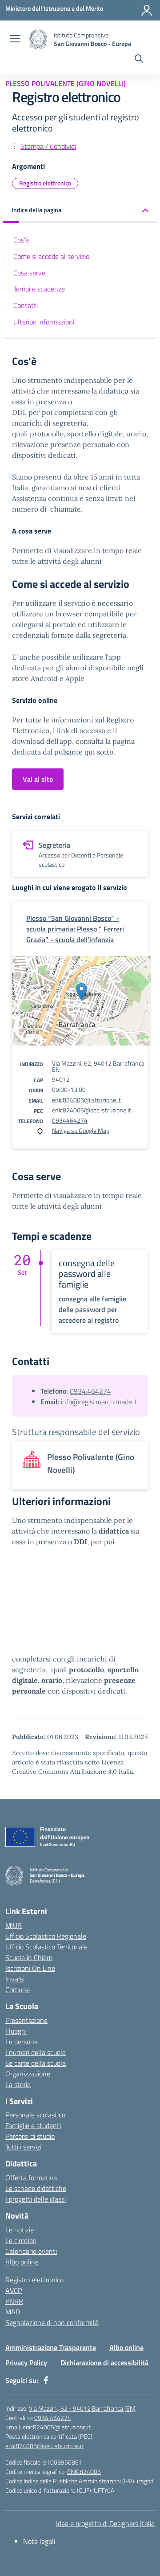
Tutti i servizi (23, 2147)
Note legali (39, 2541)
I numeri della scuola (36, 2052)
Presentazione (26, 2020)
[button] (80, 211)
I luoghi (16, 2031)
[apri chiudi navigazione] (15, 40)
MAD (13, 2312)
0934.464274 (90, 1391)
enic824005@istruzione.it (86, 1100)
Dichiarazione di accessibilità (104, 2363)
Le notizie (20, 2230)
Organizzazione (28, 2074)
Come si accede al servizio (51, 256)
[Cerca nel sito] (139, 60)
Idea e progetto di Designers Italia (105, 2523)
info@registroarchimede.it (99, 1402)
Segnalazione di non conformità (52, 2322)
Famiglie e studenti (33, 2125)
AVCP (14, 2290)
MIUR (14, 1925)
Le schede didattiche (36, 2188)
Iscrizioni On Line (30, 1968)
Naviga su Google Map (81, 1130)
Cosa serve (29, 273)
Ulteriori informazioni (44, 322)
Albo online (22, 2262)
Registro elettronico (45, 183)
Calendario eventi (31, 2251)
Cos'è (21, 240)
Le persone (22, 2042)
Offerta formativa (31, 2178)
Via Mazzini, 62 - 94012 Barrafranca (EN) (82, 2408)
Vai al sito (38, 779)
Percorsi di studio (30, 2136)
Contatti (26, 305)
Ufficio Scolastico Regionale (46, 1936)
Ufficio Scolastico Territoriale (46, 1947)
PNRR (14, 2301)
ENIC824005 (84, 2471)
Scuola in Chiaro (29, 1957)
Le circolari (21, 2240)
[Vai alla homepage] (38, 39)
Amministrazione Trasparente (51, 2347)
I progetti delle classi (36, 2199)
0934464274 (70, 1120)
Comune (18, 1989)
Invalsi (15, 1979)
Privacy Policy (26, 2363)
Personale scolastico (35, 2115)
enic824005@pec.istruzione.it (92, 1110)
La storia (18, 2084)
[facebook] (46, 2380)
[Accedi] (147, 10)
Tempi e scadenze (39, 289)
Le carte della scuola (36, 2063)
